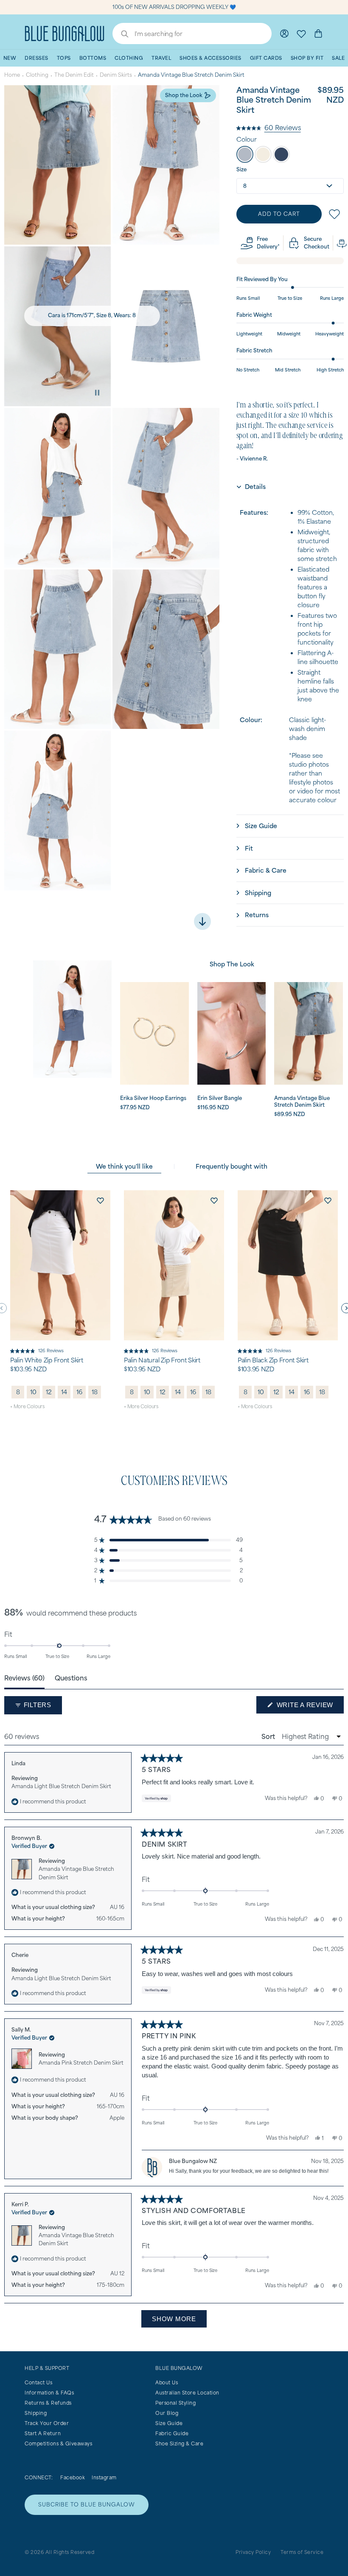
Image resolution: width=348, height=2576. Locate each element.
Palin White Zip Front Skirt (46, 1360)
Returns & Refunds (48, 2403)
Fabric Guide (172, 2433)
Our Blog (167, 2413)
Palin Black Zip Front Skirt (273, 1360)
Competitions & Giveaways (58, 2443)
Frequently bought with (232, 1166)
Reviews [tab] (24, 1678)
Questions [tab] (71, 1678)
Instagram (104, 2477)
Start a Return (43, 2433)
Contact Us (38, 2382)
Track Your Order (47, 2423)
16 (79, 1392)
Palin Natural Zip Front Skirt (162, 1360)
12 (49, 1392)
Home (12, 75)
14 (64, 1392)
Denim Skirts (116, 75)
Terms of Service (302, 2552)
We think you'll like (124, 1166)
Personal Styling (175, 2403)
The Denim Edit (74, 75)
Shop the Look (184, 95)
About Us (167, 2382)
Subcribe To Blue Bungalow (87, 2505)
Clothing (37, 75)
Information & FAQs (49, 2393)
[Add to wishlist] (100, 1200)
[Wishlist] (301, 33)
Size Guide (169, 2423)
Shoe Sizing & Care (179, 2443)
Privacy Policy (253, 2552)
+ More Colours (27, 1406)
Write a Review (309, 1707)
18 (95, 1392)
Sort (269, 1736)
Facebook (73, 2477)
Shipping (36, 2413)
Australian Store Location (187, 2393)
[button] (269, 127)
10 (33, 1392)
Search (121, 35)
